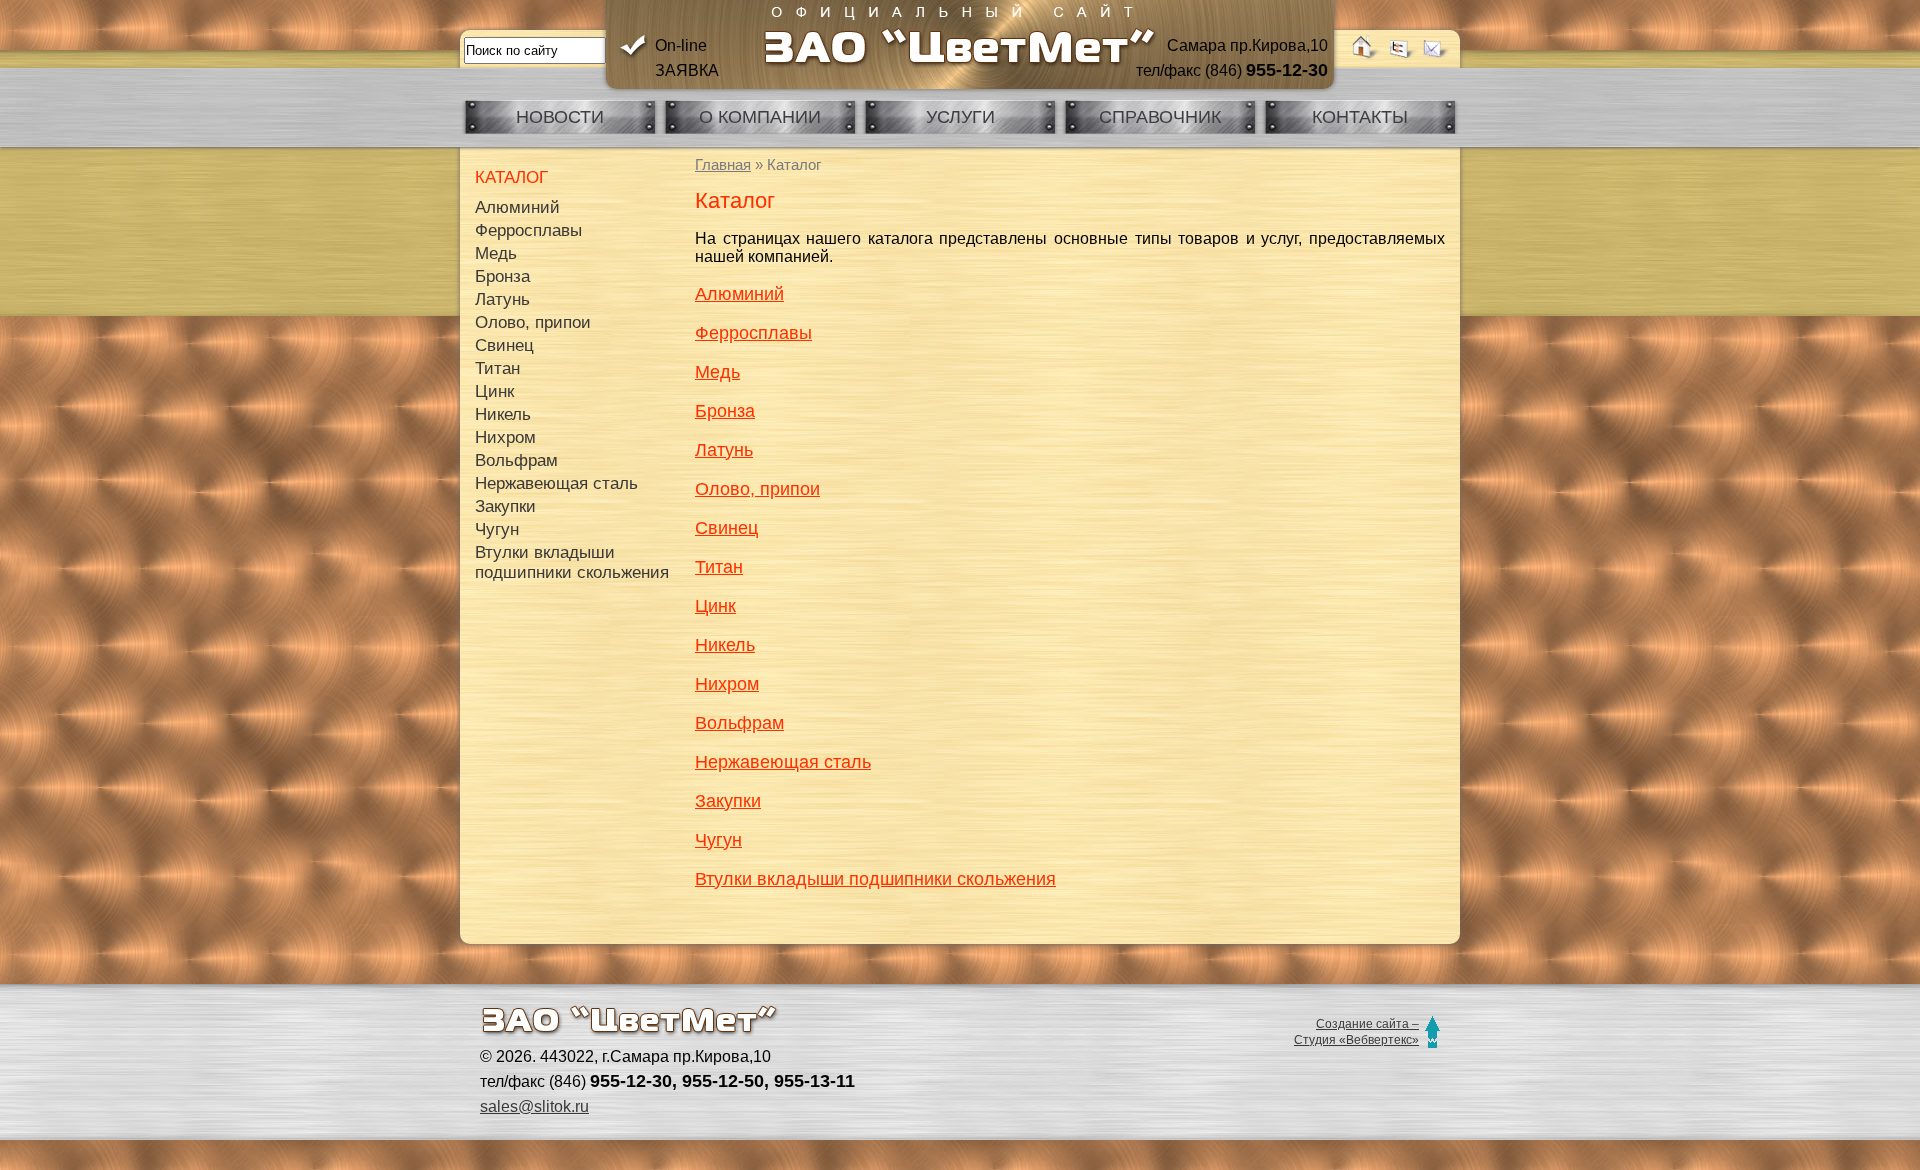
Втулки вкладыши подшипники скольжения (875, 879)
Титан (719, 567)
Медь (717, 372)
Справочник (1160, 117)
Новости (560, 117)
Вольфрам (739, 723)
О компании (760, 117)
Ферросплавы (753, 333)
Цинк (715, 606)
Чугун (718, 840)
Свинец (726, 528)
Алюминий (739, 294)
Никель (725, 645)
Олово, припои (757, 489)
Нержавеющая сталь (783, 762)
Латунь (724, 450)
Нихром (727, 684)
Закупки (728, 801)
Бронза (725, 411)
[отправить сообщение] (1434, 56)
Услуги (960, 117)
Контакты (1360, 117)
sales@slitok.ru (534, 1106)
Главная (723, 164)
